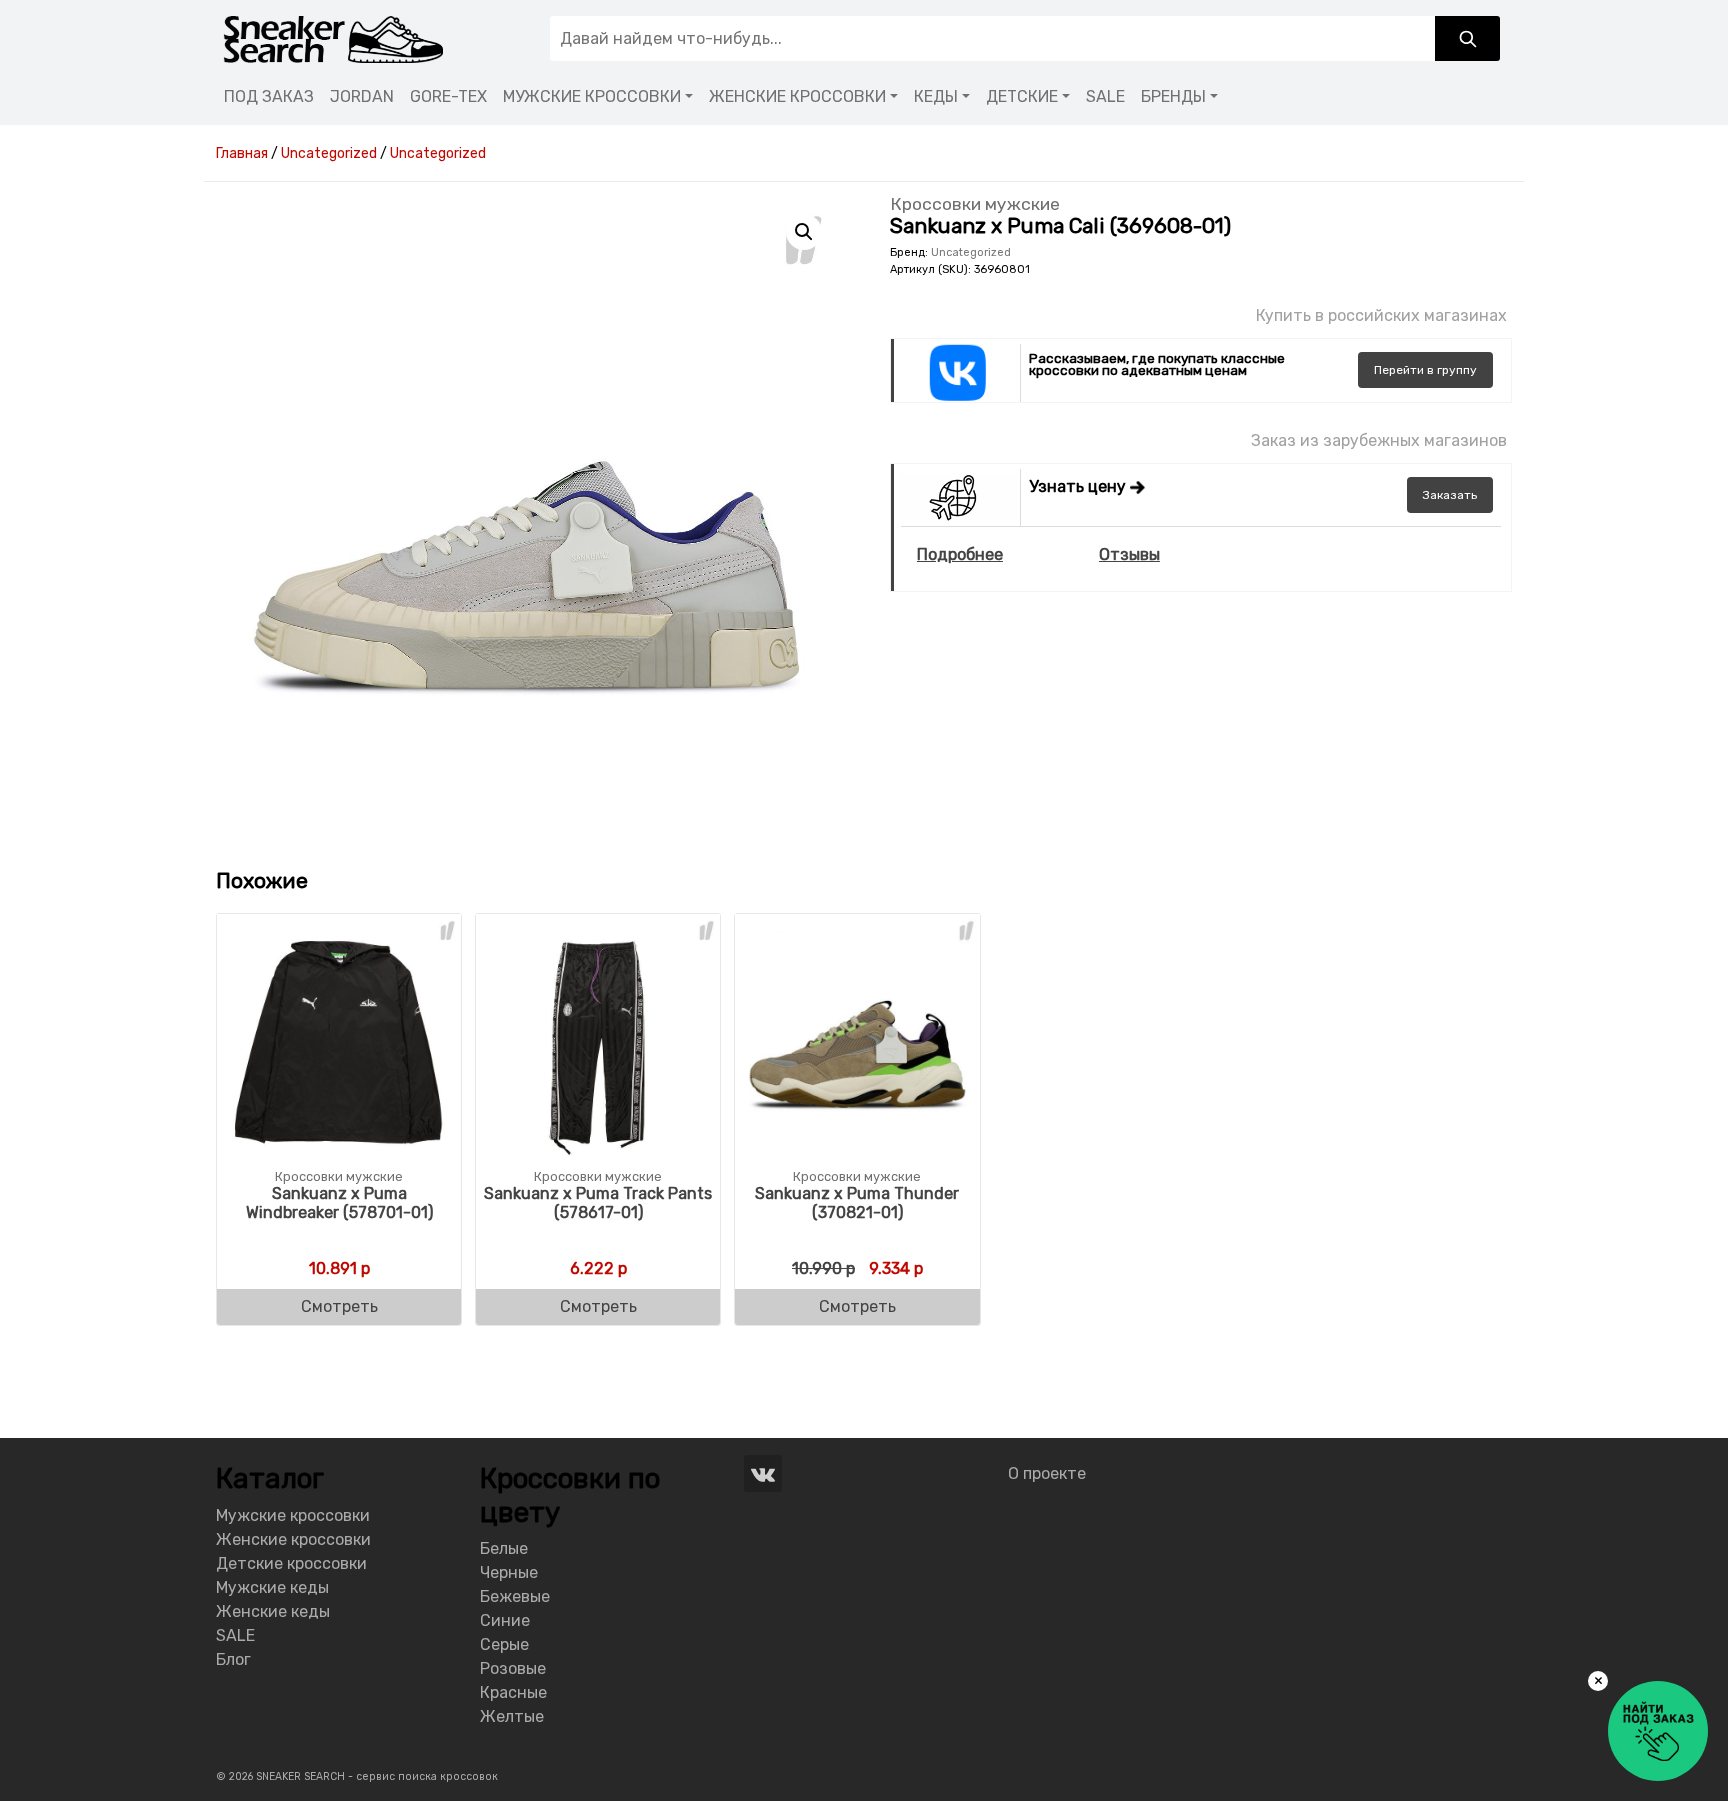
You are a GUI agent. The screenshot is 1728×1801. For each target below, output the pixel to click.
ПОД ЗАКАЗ (269, 96)
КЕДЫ (936, 96)
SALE (1105, 96)
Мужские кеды (272, 1587)
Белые (504, 1548)
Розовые (513, 1668)
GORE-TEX (448, 96)
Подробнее (960, 554)
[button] (804, 232)
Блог (233, 1659)
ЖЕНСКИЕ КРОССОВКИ (797, 96)
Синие (505, 1620)
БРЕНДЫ (1173, 96)
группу (1425, 370)
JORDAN (362, 96)
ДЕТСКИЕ (1022, 96)
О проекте (1047, 1473)
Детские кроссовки (291, 1563)
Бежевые (515, 1596)
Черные (509, 1572)
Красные (513, 1692)
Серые (504, 1644)
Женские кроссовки (293, 1539)
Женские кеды (273, 1611)
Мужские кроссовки (293, 1515)
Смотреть (339, 1306)
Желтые (512, 1716)
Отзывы (1129, 554)
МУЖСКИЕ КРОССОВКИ (592, 96)
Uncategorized (971, 252)
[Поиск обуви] (1467, 38)
